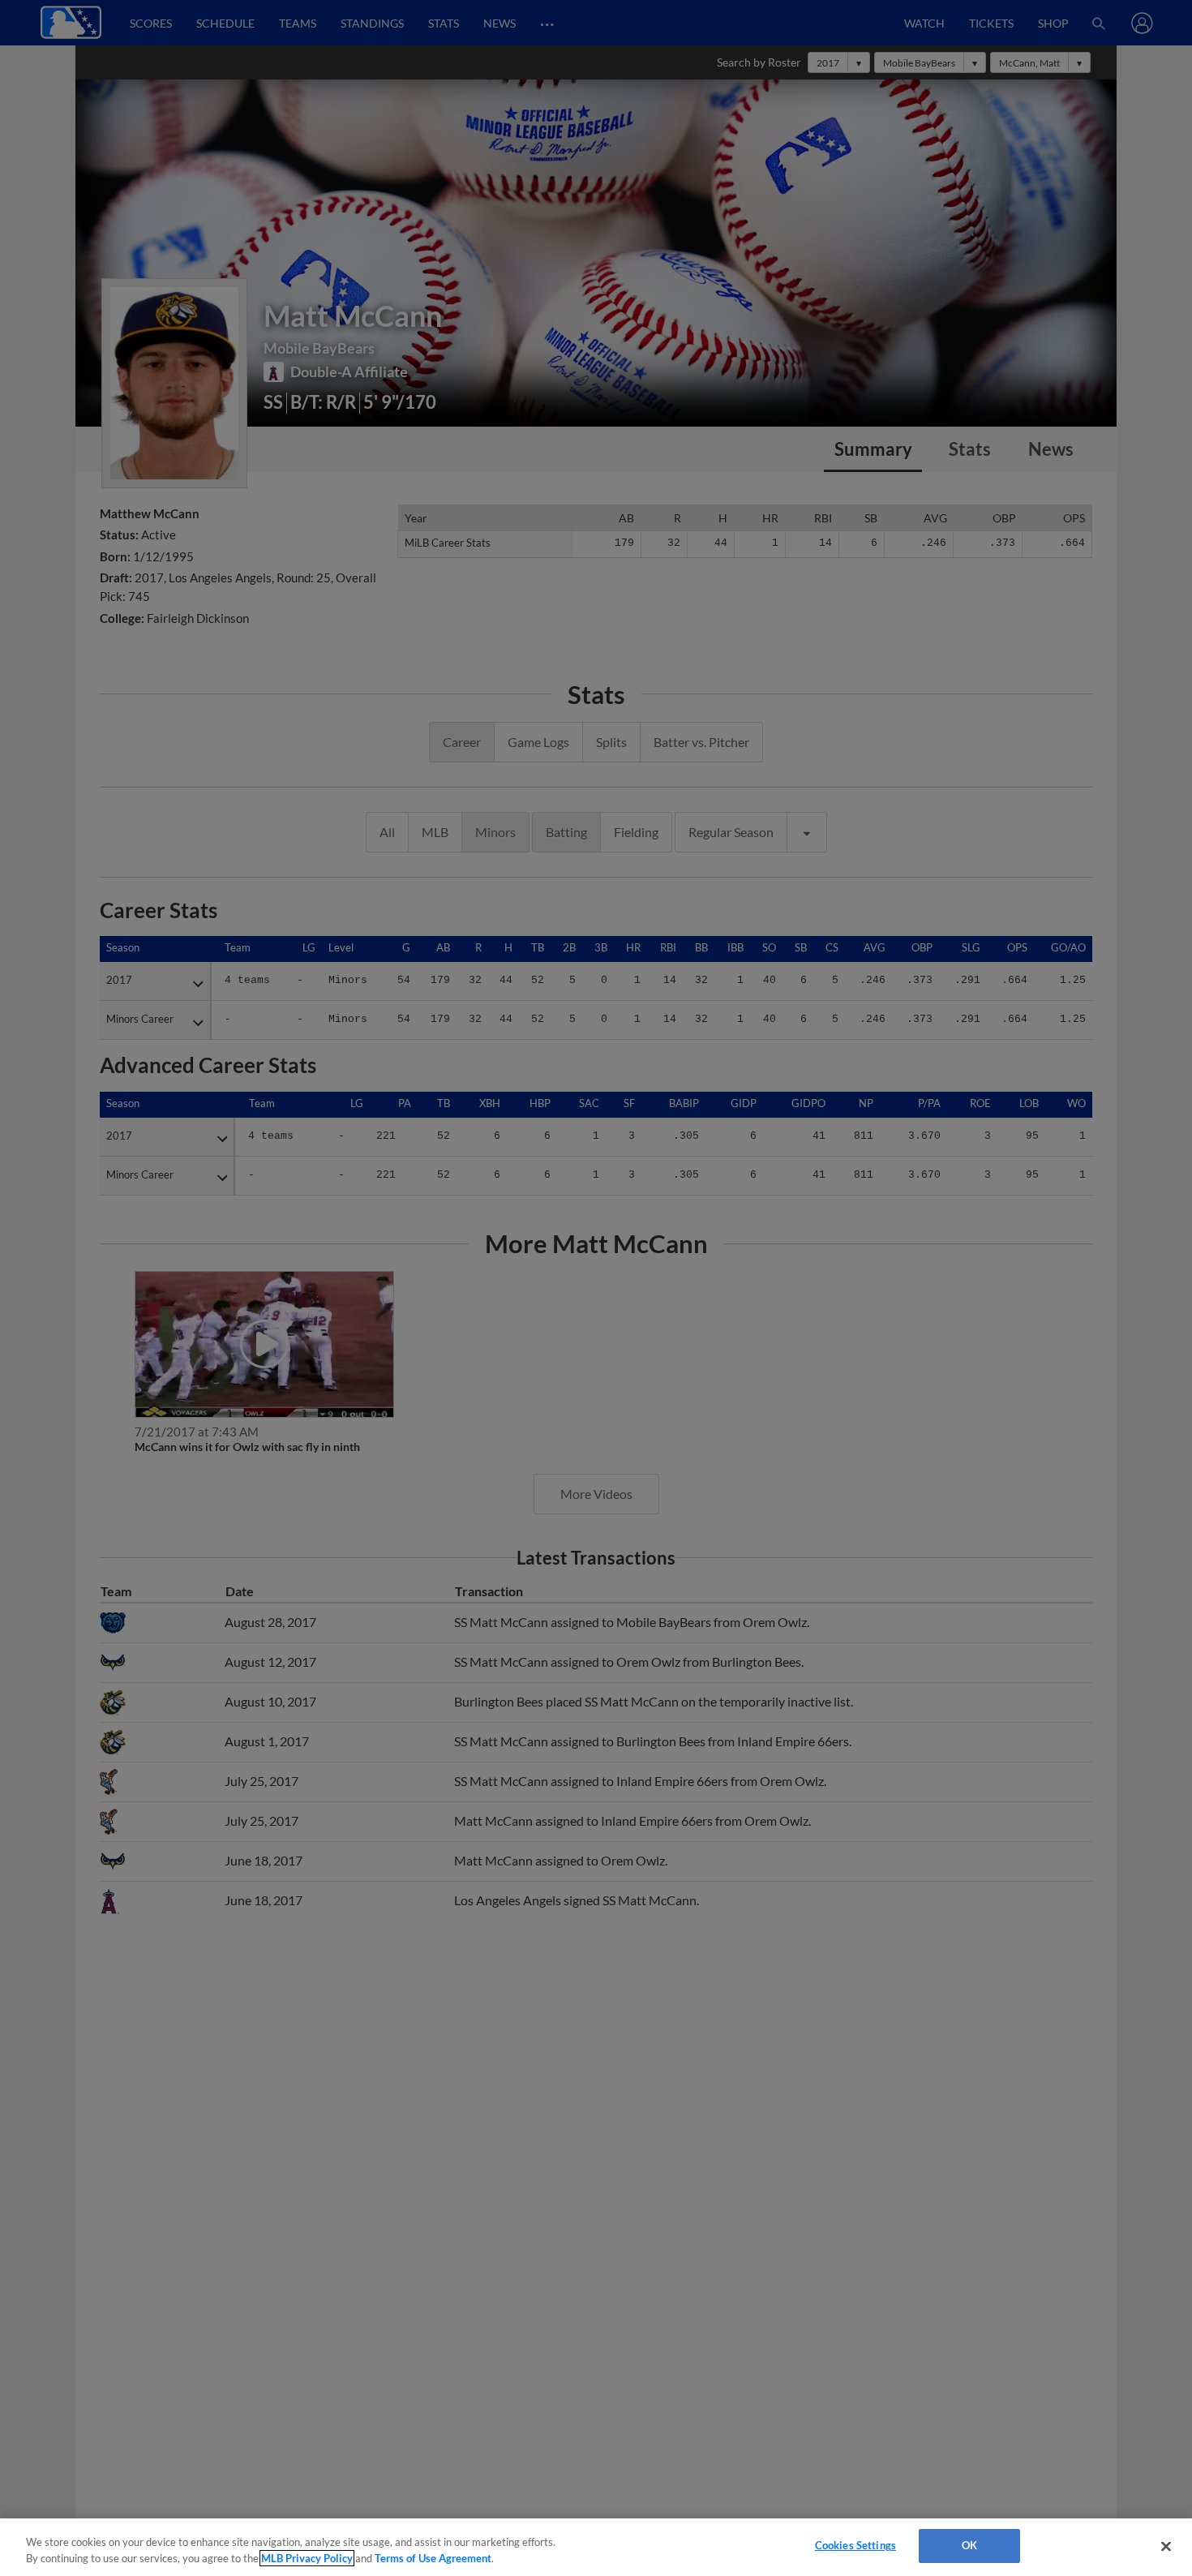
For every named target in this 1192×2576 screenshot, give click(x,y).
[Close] (1166, 2546)
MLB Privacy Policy (307, 2558)
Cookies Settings (855, 2545)
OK (969, 2545)
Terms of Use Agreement (433, 2558)
